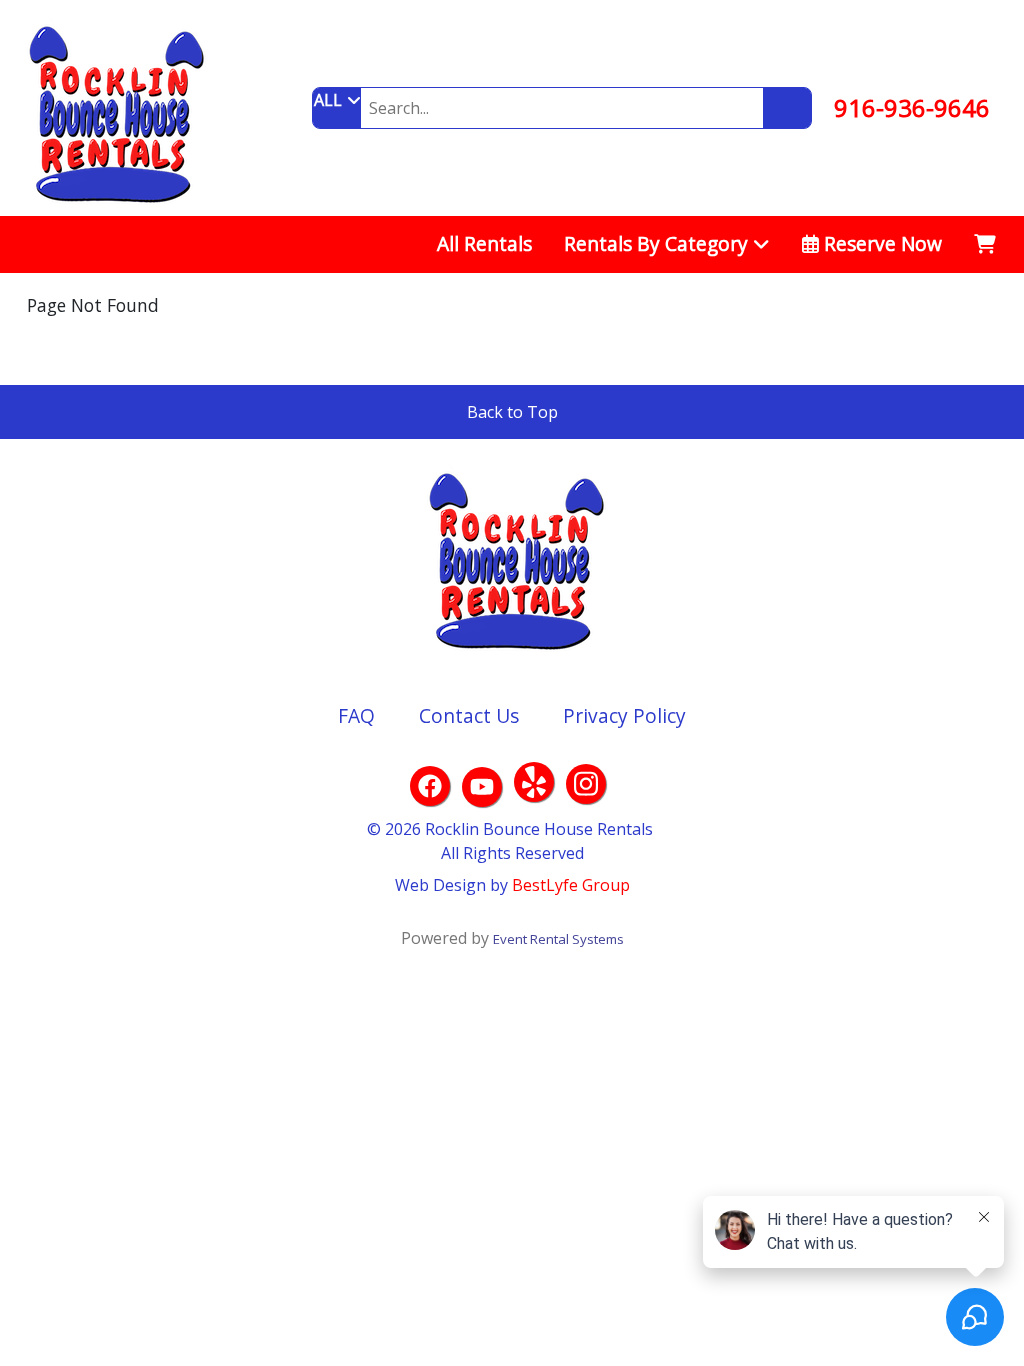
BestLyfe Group (571, 885)
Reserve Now (880, 243)
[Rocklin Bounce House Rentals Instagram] (586, 784)
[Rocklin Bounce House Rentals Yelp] (534, 782)
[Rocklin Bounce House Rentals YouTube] (482, 787)
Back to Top (512, 412)
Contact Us (469, 715)
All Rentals (484, 243)
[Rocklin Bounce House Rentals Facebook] (430, 786)
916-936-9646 (912, 107)
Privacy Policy (624, 715)
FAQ (356, 715)
